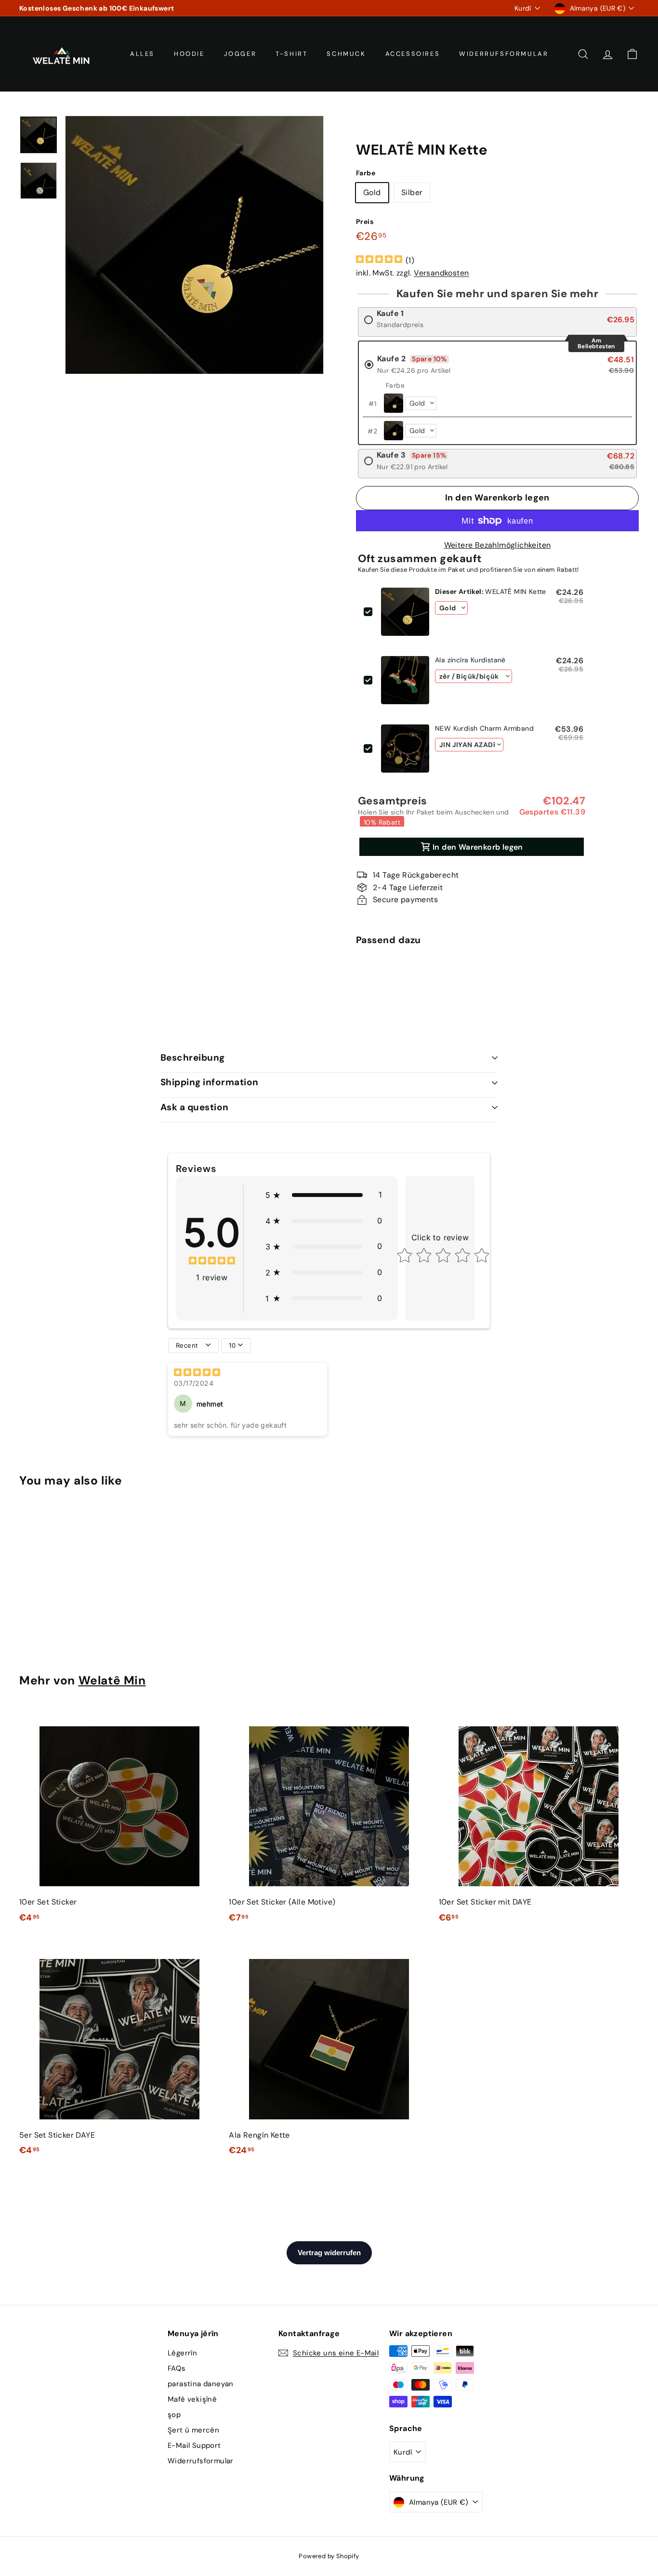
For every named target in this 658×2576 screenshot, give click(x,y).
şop (174, 2415)
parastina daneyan (201, 2384)
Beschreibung (193, 1058)
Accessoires (413, 54)
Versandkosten (441, 273)
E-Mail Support (194, 2445)
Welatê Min (112, 1681)
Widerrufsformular (504, 54)
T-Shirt (291, 54)
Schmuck (346, 54)
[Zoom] (194, 245)
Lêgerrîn (182, 2353)
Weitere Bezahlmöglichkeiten (498, 545)
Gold (372, 192)
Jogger (240, 54)
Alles (142, 54)
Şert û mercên (193, 2430)
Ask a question (195, 1107)
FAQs (177, 2368)
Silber (412, 192)
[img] (379, 260)
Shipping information (210, 1082)
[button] (324, 1195)
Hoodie (189, 54)
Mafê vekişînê (192, 2399)
